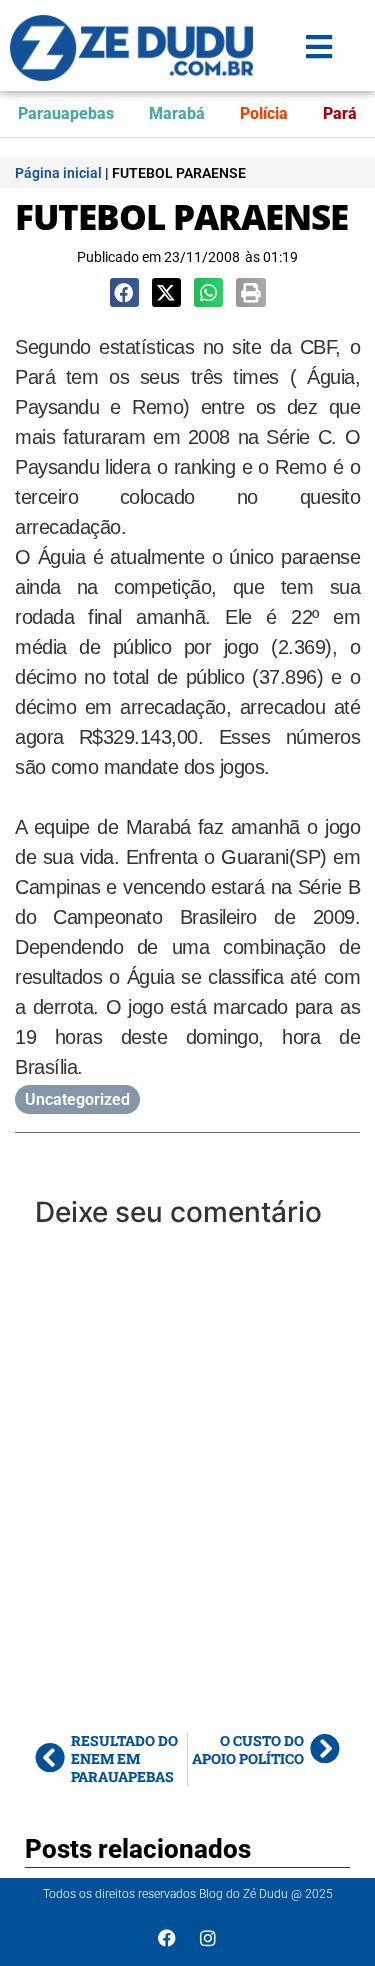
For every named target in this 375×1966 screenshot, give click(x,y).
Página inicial (58, 173)
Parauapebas (66, 113)
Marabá (177, 113)
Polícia (264, 113)
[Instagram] (208, 1938)
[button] (124, 292)
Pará (340, 113)
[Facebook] (167, 1938)
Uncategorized (77, 1099)
